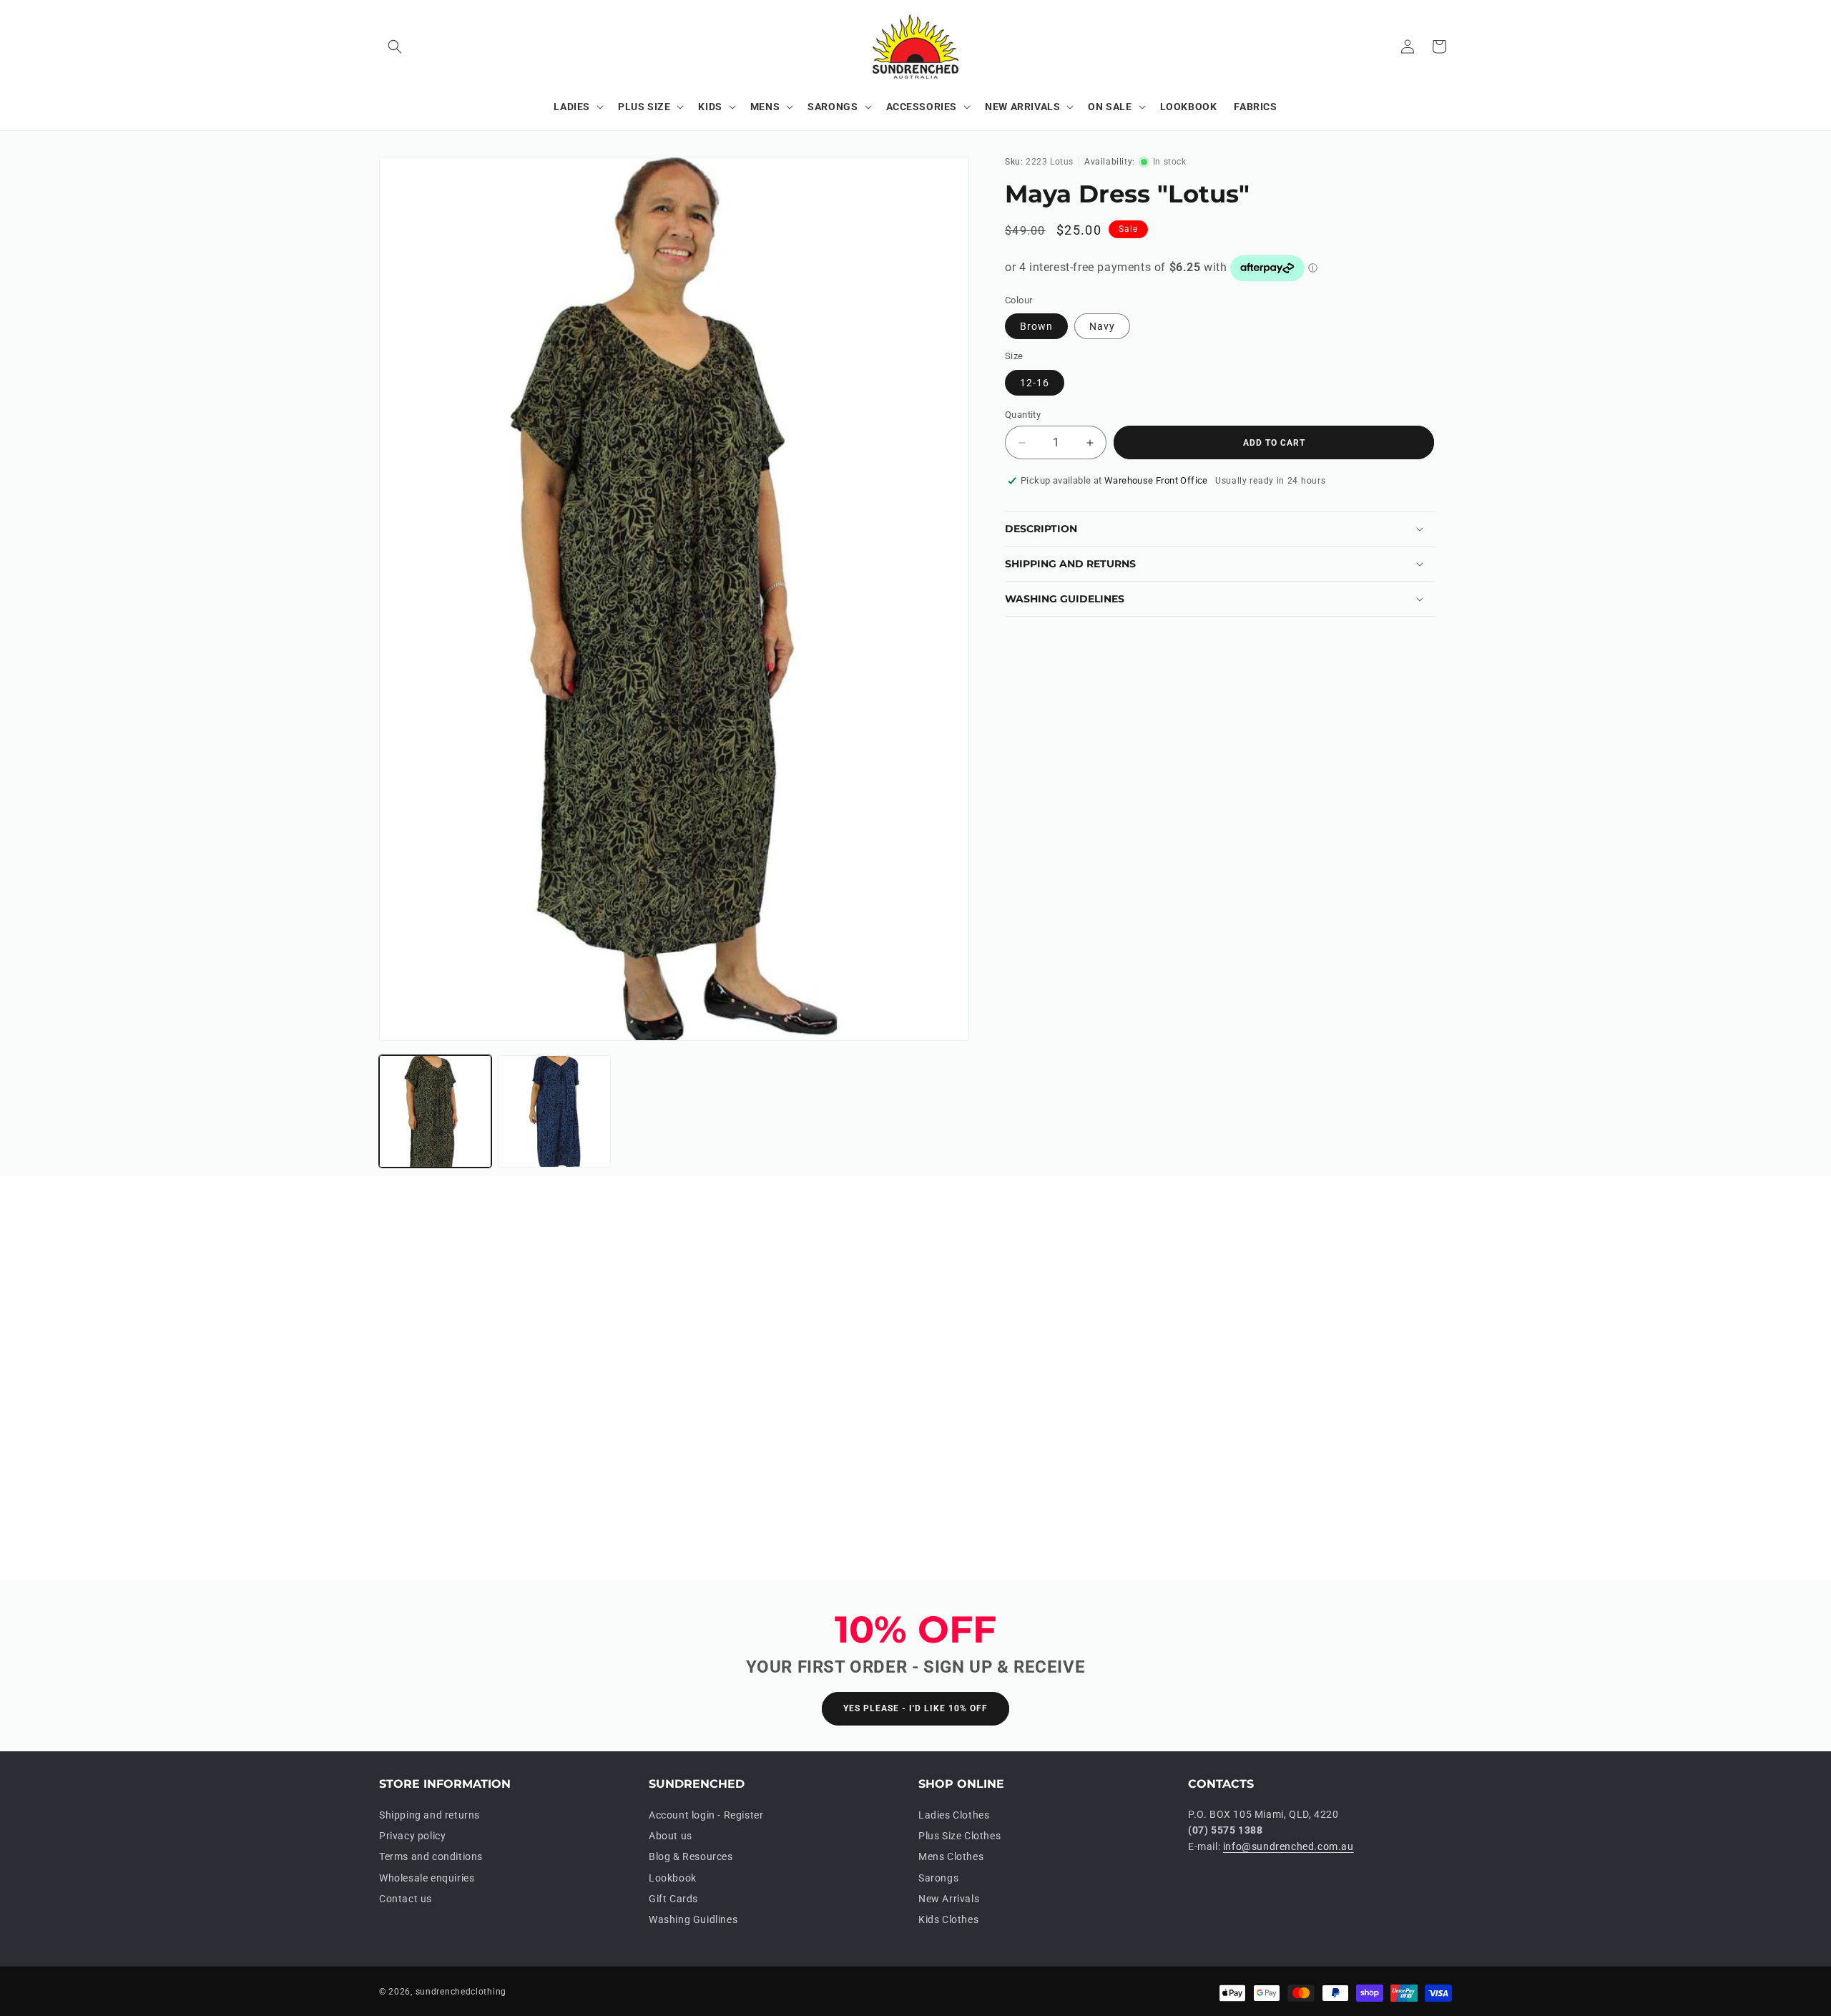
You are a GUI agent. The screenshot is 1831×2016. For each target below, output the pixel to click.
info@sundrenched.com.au (1288, 1846)
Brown (1036, 326)
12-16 (1035, 383)
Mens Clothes (951, 1856)
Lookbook (673, 1878)
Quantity (1023, 415)
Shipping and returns (429, 1815)
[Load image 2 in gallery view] (555, 1111)
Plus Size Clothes (959, 1836)
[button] (395, 47)
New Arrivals (949, 1899)
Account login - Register (706, 1815)
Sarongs (938, 1878)
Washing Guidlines (693, 1919)
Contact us (406, 1899)
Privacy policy (412, 1836)
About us (671, 1836)
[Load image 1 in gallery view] (435, 1111)
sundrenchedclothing (461, 1992)
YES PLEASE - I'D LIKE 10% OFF (915, 1708)
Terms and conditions (431, 1856)
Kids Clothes (948, 1919)
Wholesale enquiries (427, 1878)
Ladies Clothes (954, 1815)
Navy (1102, 326)
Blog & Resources (691, 1856)
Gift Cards (673, 1899)
